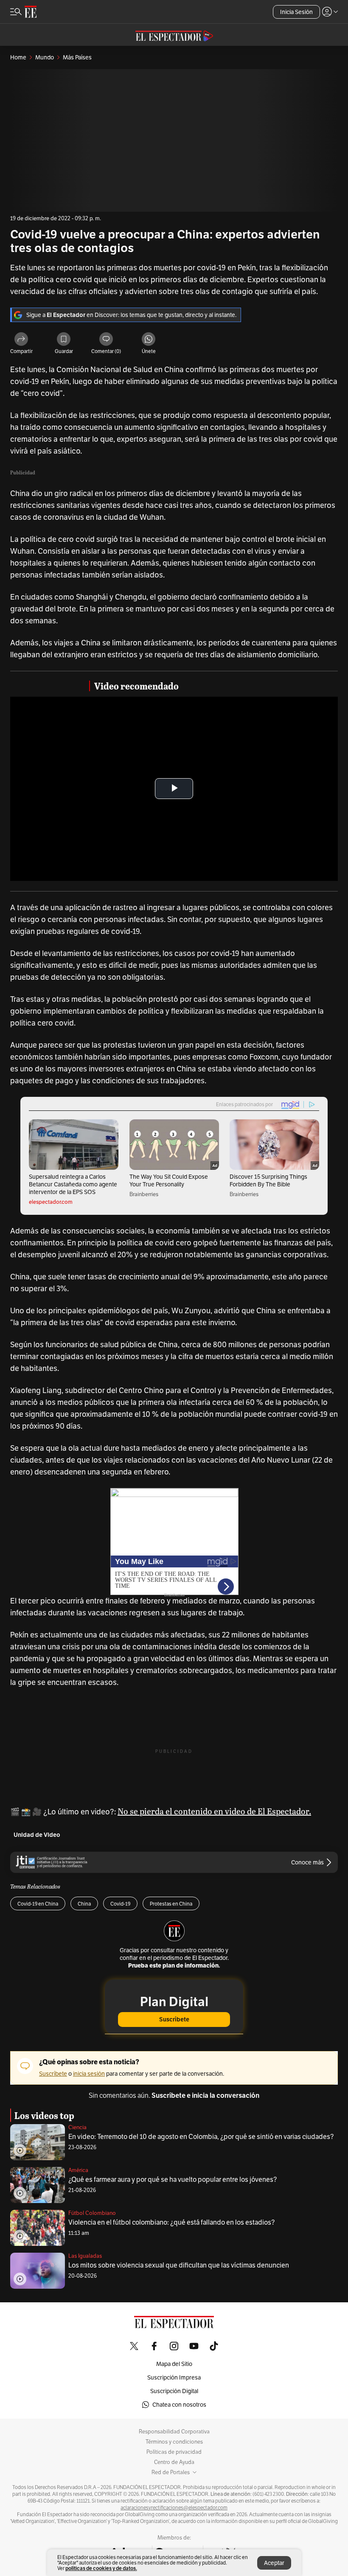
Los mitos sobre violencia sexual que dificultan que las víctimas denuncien (179, 2265)
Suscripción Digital (174, 2391)
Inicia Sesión (296, 12)
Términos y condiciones (174, 2442)
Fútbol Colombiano (92, 2213)
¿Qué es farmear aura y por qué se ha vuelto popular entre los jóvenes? (173, 2179)
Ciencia (77, 2127)
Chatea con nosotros (179, 2405)
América (78, 2170)
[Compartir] (21, 340)
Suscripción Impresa (174, 2377)
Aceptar (274, 2563)
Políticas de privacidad (174, 2452)
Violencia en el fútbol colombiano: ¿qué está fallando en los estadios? (171, 2222)
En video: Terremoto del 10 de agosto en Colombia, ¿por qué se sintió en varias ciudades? (201, 2137)
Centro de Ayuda (174, 2462)
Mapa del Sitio (174, 2364)
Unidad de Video (37, 1835)
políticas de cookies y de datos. (101, 2568)
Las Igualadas (85, 2256)
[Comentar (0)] (106, 340)
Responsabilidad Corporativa (174, 2432)
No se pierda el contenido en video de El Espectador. (214, 1811)
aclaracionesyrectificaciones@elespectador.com (174, 2508)
